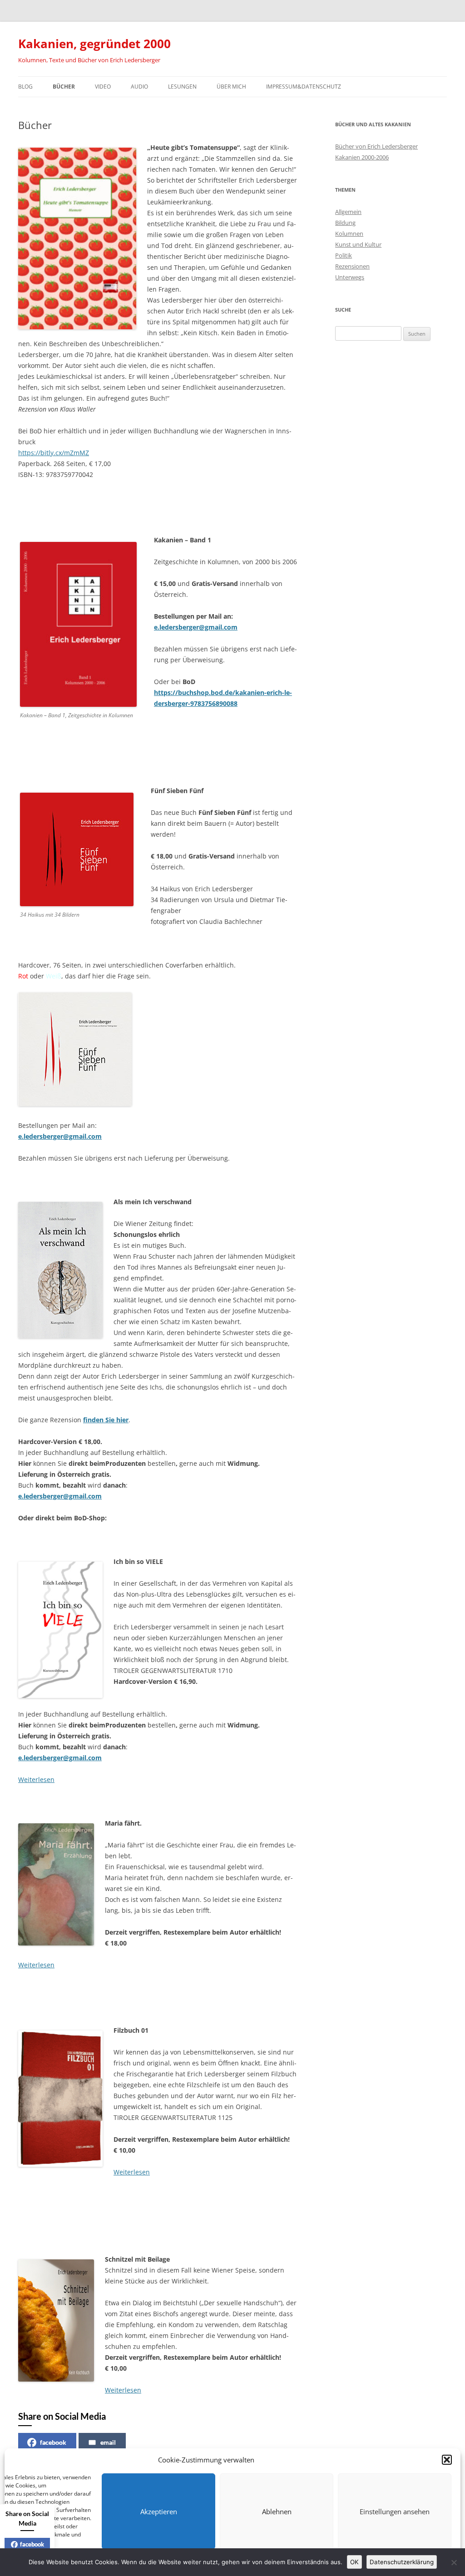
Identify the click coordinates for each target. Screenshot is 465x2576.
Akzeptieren (159, 2511)
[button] (447, 2460)
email (108, 2442)
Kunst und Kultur (358, 244)
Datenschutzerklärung (402, 2562)
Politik (344, 255)
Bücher (64, 87)
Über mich (231, 87)
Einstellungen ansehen (395, 2511)
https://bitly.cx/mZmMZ (54, 453)
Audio (139, 87)
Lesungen (182, 87)
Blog (25, 87)
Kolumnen (349, 233)
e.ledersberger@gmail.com (60, 1758)
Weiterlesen (36, 1779)
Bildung (345, 223)
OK (354, 2562)
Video (103, 87)
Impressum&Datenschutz (304, 87)
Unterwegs (350, 277)
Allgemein (348, 212)
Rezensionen (352, 266)
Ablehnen (277, 2511)
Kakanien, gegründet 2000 (94, 44)
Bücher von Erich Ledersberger (376, 146)
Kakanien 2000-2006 (362, 157)
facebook (53, 2442)
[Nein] (454, 2562)
